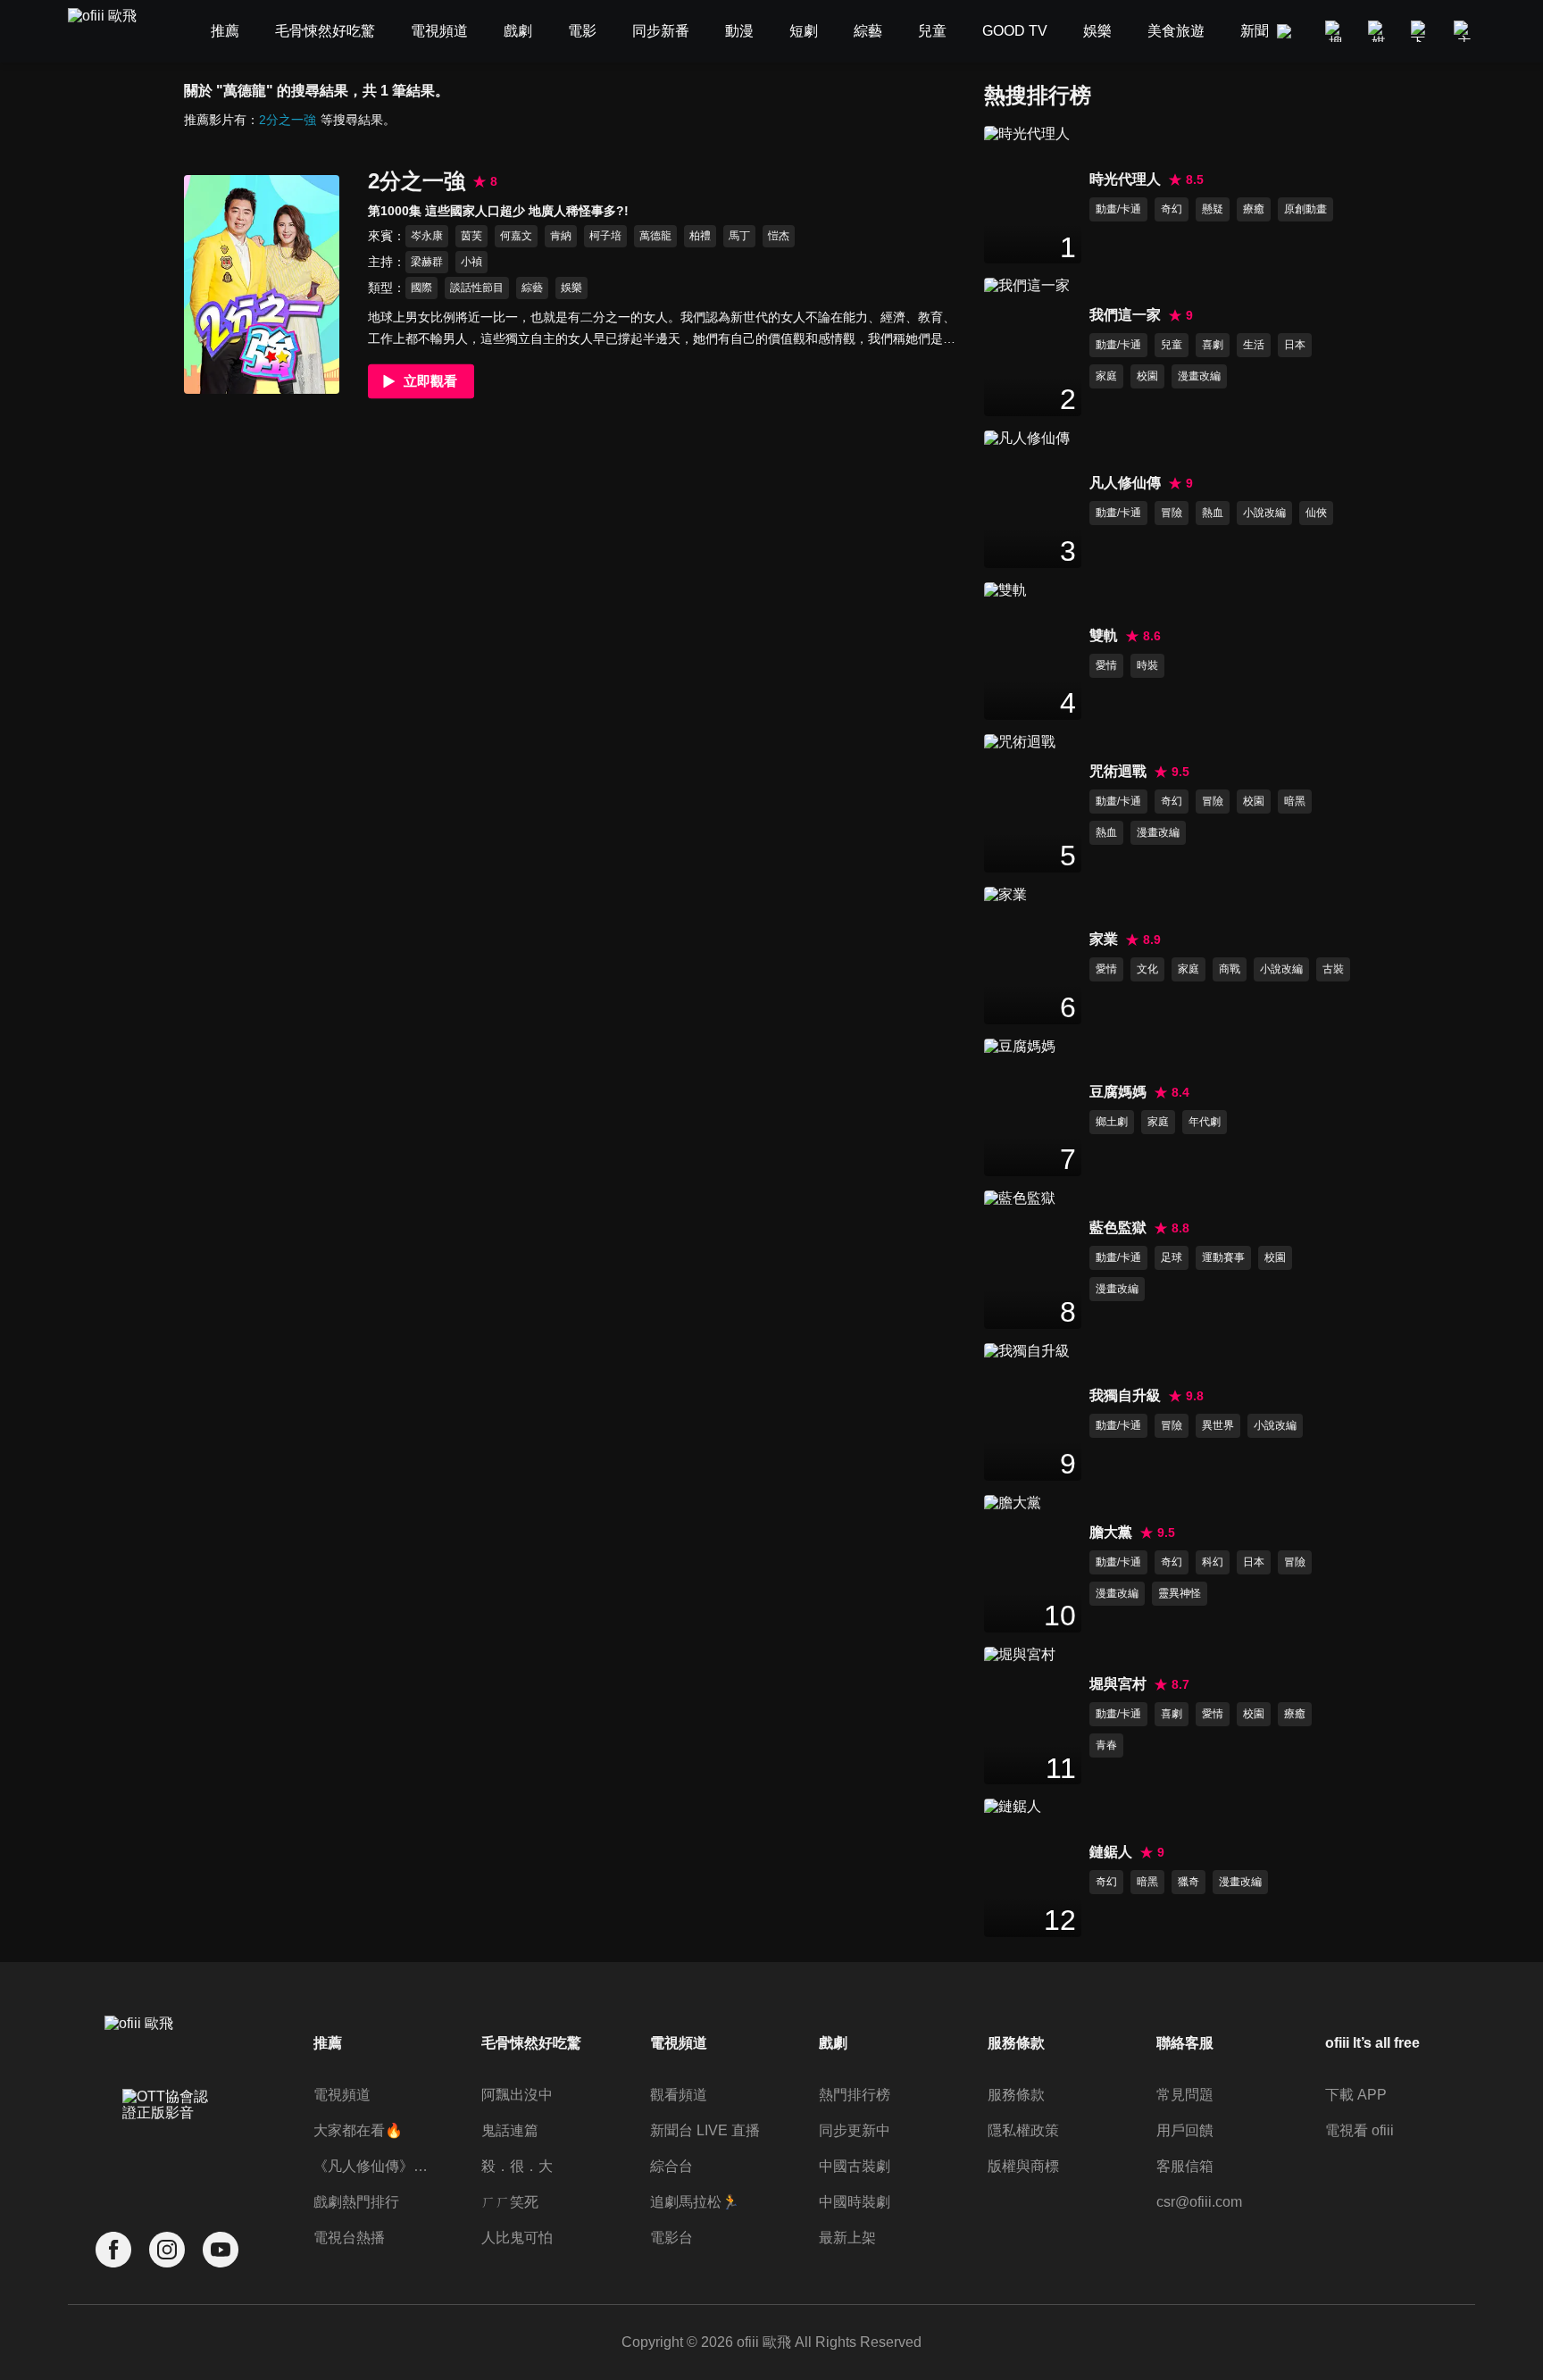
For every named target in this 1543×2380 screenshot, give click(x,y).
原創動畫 (1305, 209)
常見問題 (1185, 2095)
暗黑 (1295, 801)
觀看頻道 (679, 2095)
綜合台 (671, 2166)
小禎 (471, 262)
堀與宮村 (1118, 1684)
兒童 (1172, 345)
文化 (1147, 969)
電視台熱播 (349, 2238)
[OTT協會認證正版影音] (167, 2144)
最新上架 (847, 2238)
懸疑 (1213, 209)
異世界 (1218, 1425)
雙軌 (1104, 635)
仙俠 (1316, 513)
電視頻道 (342, 2095)
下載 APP (1356, 2095)
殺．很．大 (517, 2166)
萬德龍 (655, 236)
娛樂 (571, 288)
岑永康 (427, 236)
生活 (1254, 345)
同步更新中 (855, 2130)
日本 (1295, 345)
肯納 (561, 236)
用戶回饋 (1185, 2130)
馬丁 (739, 236)
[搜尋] (1336, 31)
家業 (1104, 939)
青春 (1106, 1745)
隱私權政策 (1023, 2130)
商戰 (1230, 969)
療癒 (1254, 209)
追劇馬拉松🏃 (695, 2202)
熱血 (1213, 513)
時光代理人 (1125, 179)
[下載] (1422, 31)
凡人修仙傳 (1125, 483)
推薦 (328, 2043)
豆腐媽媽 (1118, 1092)
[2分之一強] (262, 284)
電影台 (671, 2238)
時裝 (1147, 665)
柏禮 (700, 236)
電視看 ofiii (1360, 2130)
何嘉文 (516, 236)
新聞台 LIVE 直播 (705, 2130)
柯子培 (605, 236)
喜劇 (1213, 345)
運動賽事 (1223, 1257)
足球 (1172, 1257)
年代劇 (1205, 1122)
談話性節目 (477, 288)
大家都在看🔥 (358, 2130)
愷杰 (779, 236)
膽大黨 (1111, 1532)
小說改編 (1264, 513)
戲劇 (833, 2043)
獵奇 (1189, 1882)
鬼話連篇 (510, 2130)
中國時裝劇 (855, 2202)
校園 (1147, 376)
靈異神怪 (1180, 1593)
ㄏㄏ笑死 (510, 2202)
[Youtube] (221, 2250)
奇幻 (1172, 209)
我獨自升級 (1125, 1395)
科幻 (1213, 1562)
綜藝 (532, 288)
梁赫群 (427, 262)
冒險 (1172, 513)
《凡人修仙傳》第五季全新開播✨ (374, 2166)
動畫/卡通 (1118, 209)
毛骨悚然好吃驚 (531, 2043)
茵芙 (471, 236)
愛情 (1106, 665)
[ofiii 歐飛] (113, 32)
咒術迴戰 (1118, 771)
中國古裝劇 (855, 2166)
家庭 (1106, 376)
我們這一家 (1125, 315)
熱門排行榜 (855, 2095)
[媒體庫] (1379, 31)
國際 (421, 288)
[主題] (1464, 31)
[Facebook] (113, 2250)
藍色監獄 (1118, 1228)
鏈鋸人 (1111, 1852)
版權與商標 (1023, 2166)
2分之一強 (288, 120)
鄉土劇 (1112, 1122)
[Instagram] (167, 2250)
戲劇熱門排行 (356, 2202)
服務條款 (1016, 2095)
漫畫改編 (1199, 376)
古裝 (1333, 969)
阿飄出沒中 (517, 2095)
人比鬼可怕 (517, 2238)
